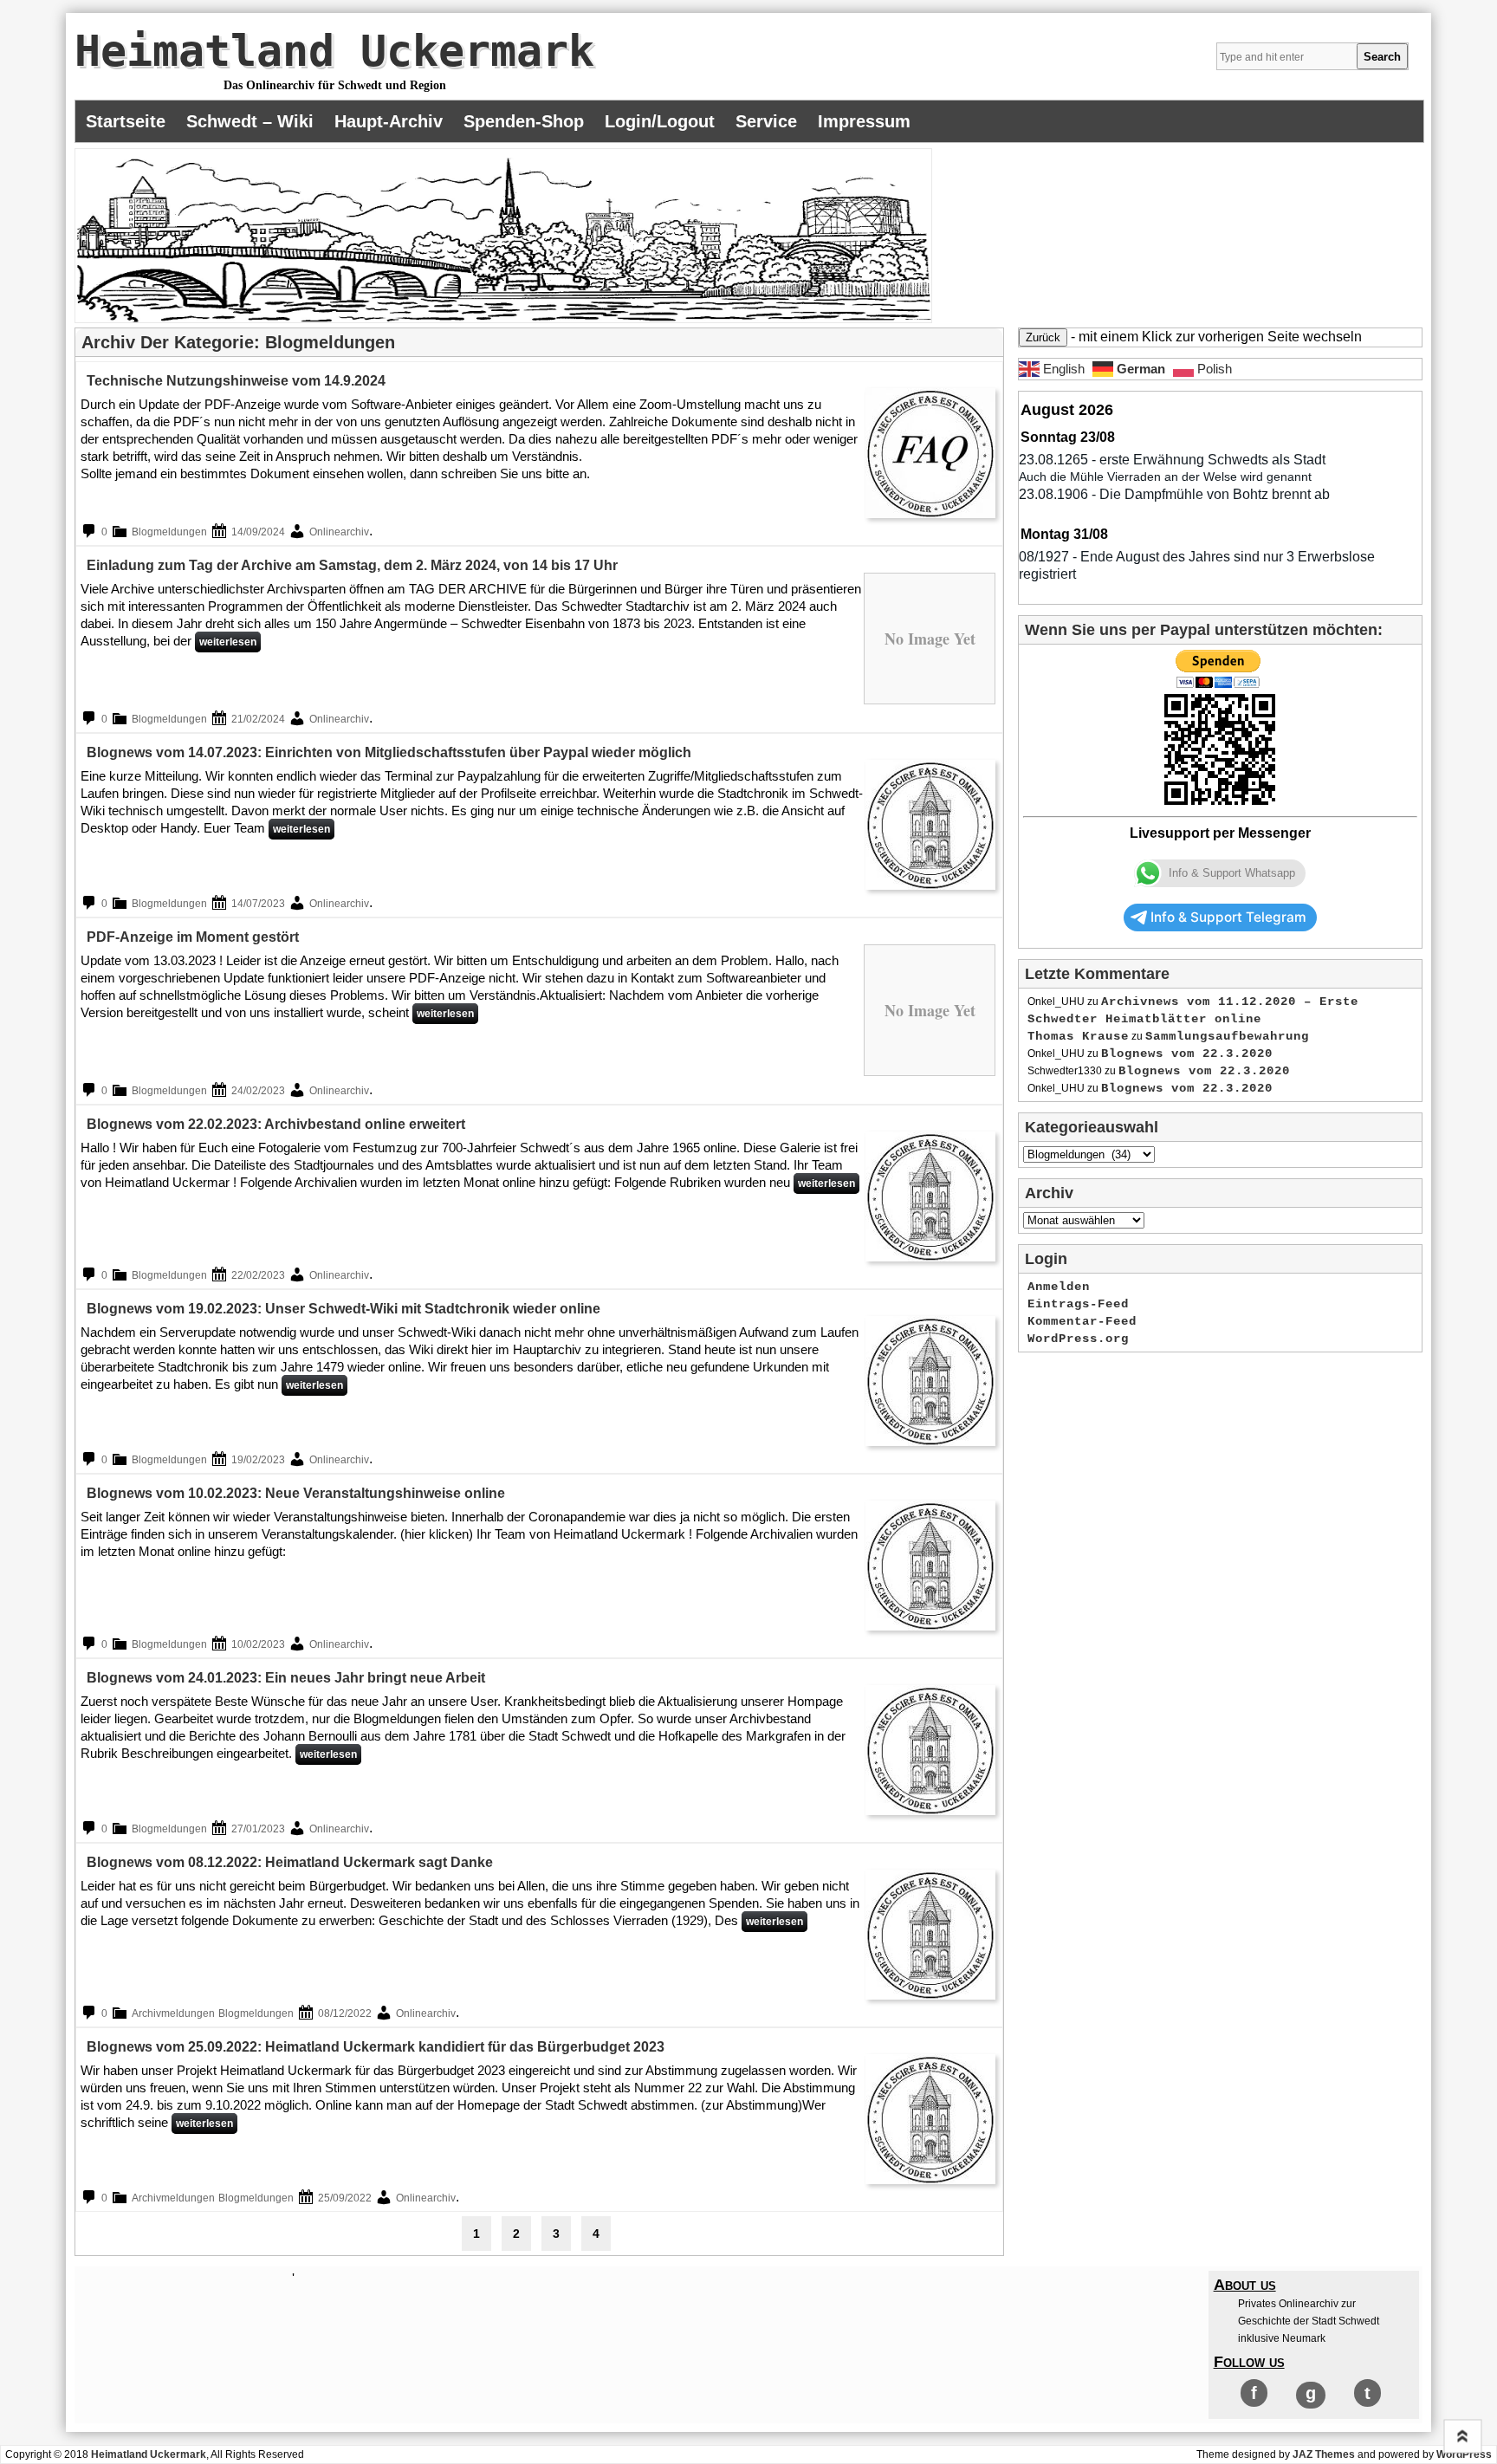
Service (766, 121)
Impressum (864, 121)
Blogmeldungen (169, 532)
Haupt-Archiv (389, 121)
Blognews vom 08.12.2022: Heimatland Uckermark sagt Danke (290, 1862)
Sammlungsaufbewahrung (1227, 1036)
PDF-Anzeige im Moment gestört (193, 937)
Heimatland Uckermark (334, 51)
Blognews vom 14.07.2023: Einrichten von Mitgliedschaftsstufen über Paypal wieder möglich (389, 752)
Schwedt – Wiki (250, 121)
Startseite (126, 121)
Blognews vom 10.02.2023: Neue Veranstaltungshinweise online (296, 1493)
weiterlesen (228, 642)
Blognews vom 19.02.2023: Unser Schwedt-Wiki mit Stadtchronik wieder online (343, 1309)
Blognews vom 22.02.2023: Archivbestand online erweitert (276, 1124)
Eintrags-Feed (1078, 1304)
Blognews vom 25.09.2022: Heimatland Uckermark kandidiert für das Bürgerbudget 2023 (376, 2047)
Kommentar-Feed (1082, 1321)
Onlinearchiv (339, 532)
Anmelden (1059, 1287)
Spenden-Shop (524, 121)
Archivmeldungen (173, 2013)
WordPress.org (1078, 1339)
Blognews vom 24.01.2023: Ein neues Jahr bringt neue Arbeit (286, 1678)
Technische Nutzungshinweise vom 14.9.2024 (236, 381)
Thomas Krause (1078, 1036)
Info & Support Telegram (1228, 917)
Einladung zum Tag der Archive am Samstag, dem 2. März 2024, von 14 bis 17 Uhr (352, 565)
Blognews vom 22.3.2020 (1187, 1054)
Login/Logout (660, 121)
